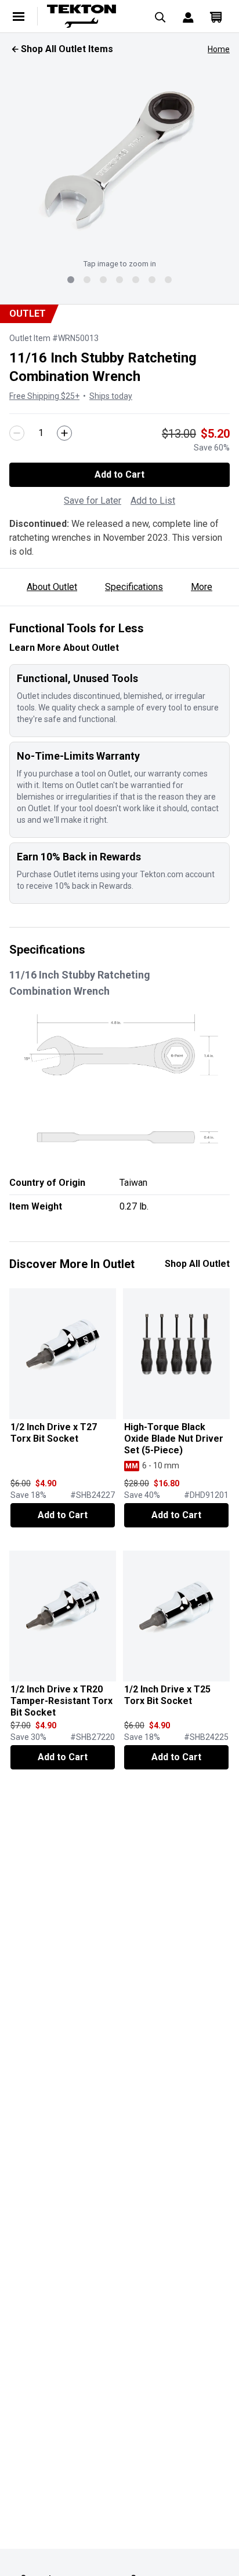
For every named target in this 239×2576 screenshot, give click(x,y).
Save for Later (93, 501)
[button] (119, 160)
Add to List (153, 501)
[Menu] (19, 16)
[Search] (160, 16)
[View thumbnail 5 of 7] (136, 280)
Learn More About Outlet (64, 648)
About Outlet (52, 587)
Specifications (134, 587)
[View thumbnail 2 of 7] (87, 280)
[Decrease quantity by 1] (17, 433)
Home (219, 49)
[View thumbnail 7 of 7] (168, 280)
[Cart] (216, 16)
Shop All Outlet (197, 1264)
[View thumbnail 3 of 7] (103, 280)
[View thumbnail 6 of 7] (152, 280)
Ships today (111, 396)
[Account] (188, 16)
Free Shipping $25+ (44, 396)
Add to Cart (119, 474)
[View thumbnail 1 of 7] (71, 280)
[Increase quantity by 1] (64, 433)
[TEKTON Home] (90, 16)
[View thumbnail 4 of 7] (119, 280)
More (202, 587)
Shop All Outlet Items (67, 49)
